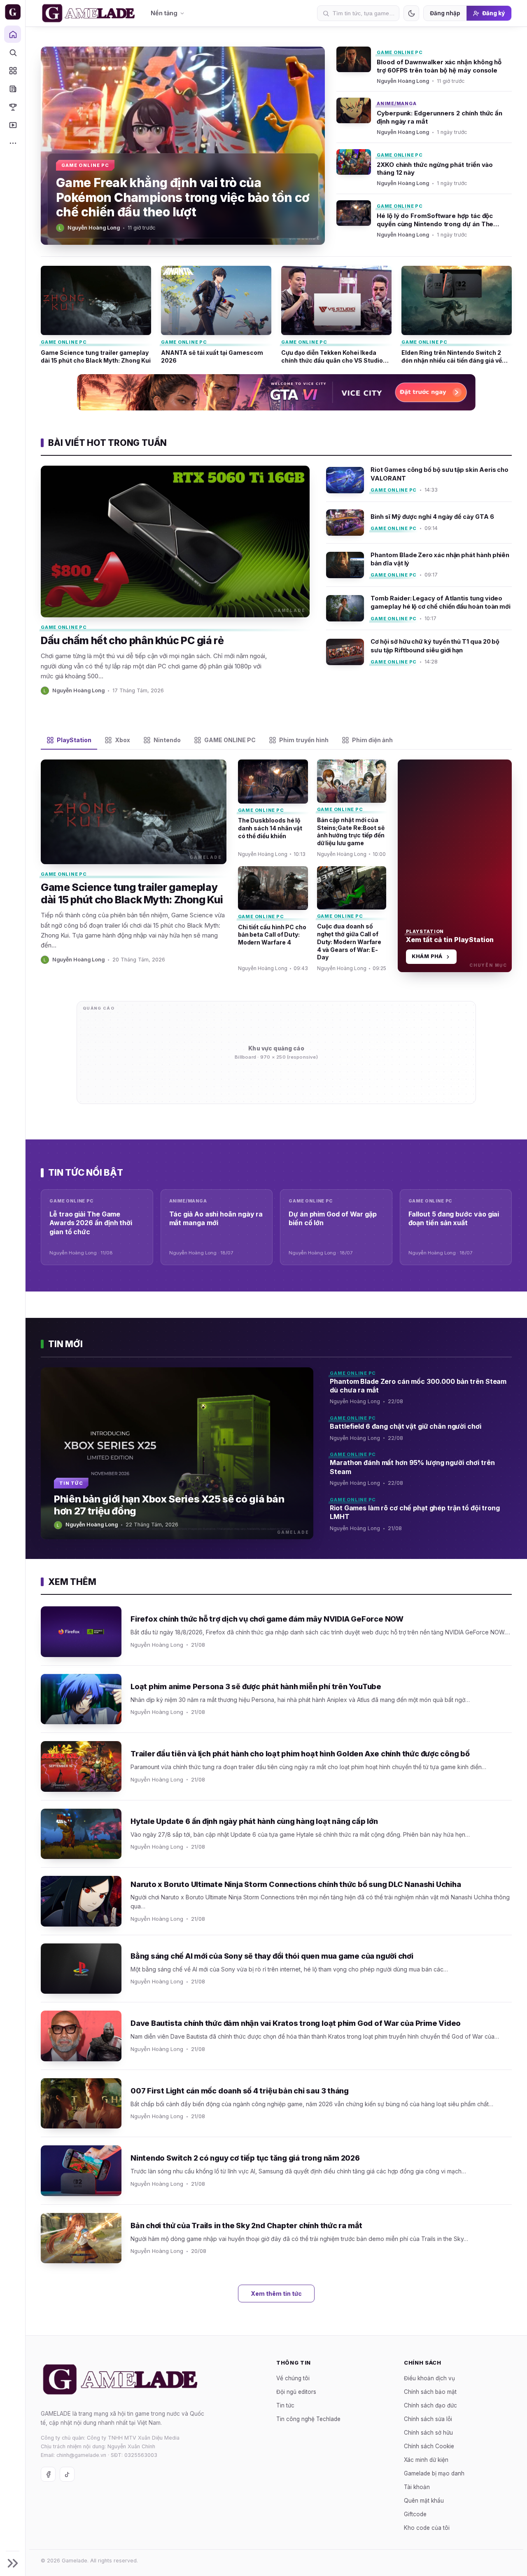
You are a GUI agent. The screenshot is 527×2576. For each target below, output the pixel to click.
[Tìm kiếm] (13, 52)
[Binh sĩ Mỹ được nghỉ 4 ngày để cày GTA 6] (419, 523)
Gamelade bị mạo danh (434, 2473)
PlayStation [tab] (74, 740)
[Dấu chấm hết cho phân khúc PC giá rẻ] (175, 580)
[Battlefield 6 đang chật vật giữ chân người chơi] (421, 1430)
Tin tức (285, 2405)
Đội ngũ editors (296, 2392)
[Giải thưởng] (13, 107)
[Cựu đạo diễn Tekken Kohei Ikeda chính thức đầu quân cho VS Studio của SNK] (336, 315)
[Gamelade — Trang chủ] (13, 12)
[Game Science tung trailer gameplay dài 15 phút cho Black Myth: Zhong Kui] (96, 315)
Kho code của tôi (427, 2528)
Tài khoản (417, 2487)
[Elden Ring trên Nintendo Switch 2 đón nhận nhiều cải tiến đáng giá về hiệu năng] (457, 315)
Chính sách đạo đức (430, 2405)
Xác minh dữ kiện (426, 2460)
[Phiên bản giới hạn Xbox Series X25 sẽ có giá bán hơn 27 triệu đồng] (177, 1453)
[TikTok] (67, 2474)
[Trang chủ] (13, 34)
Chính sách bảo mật (430, 2392)
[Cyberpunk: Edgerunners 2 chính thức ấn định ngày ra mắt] (424, 117)
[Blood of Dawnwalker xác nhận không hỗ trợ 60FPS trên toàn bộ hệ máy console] (424, 69)
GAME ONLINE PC (400, 52)
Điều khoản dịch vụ (429, 2378)
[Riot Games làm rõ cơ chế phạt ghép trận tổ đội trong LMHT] (421, 1517)
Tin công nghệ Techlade (308, 2419)
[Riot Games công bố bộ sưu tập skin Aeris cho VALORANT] (419, 483)
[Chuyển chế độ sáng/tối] (411, 13)
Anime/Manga (396, 103)
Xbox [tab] (122, 740)
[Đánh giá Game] (13, 70)
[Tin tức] (13, 89)
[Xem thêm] (13, 143)
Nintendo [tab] (167, 740)
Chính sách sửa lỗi (428, 2419)
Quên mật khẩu (424, 2501)
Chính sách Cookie (429, 2446)
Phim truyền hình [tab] (304, 740)
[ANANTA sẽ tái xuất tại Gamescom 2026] (216, 315)
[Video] (13, 125)
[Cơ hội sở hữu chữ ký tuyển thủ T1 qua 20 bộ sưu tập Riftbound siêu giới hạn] (419, 648)
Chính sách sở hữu (428, 2433)
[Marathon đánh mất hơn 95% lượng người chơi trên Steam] (421, 1471)
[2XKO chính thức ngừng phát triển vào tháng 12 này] (424, 168)
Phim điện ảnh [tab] (372, 740)
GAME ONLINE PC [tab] (230, 740)
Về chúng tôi (293, 2378)
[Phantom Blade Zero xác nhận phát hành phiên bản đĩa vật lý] (419, 565)
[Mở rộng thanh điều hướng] (13, 2563)
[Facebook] (48, 2474)
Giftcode (415, 2514)
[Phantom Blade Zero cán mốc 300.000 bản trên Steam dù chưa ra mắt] (421, 1390)
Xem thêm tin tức (276, 2294)
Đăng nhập (445, 13)
